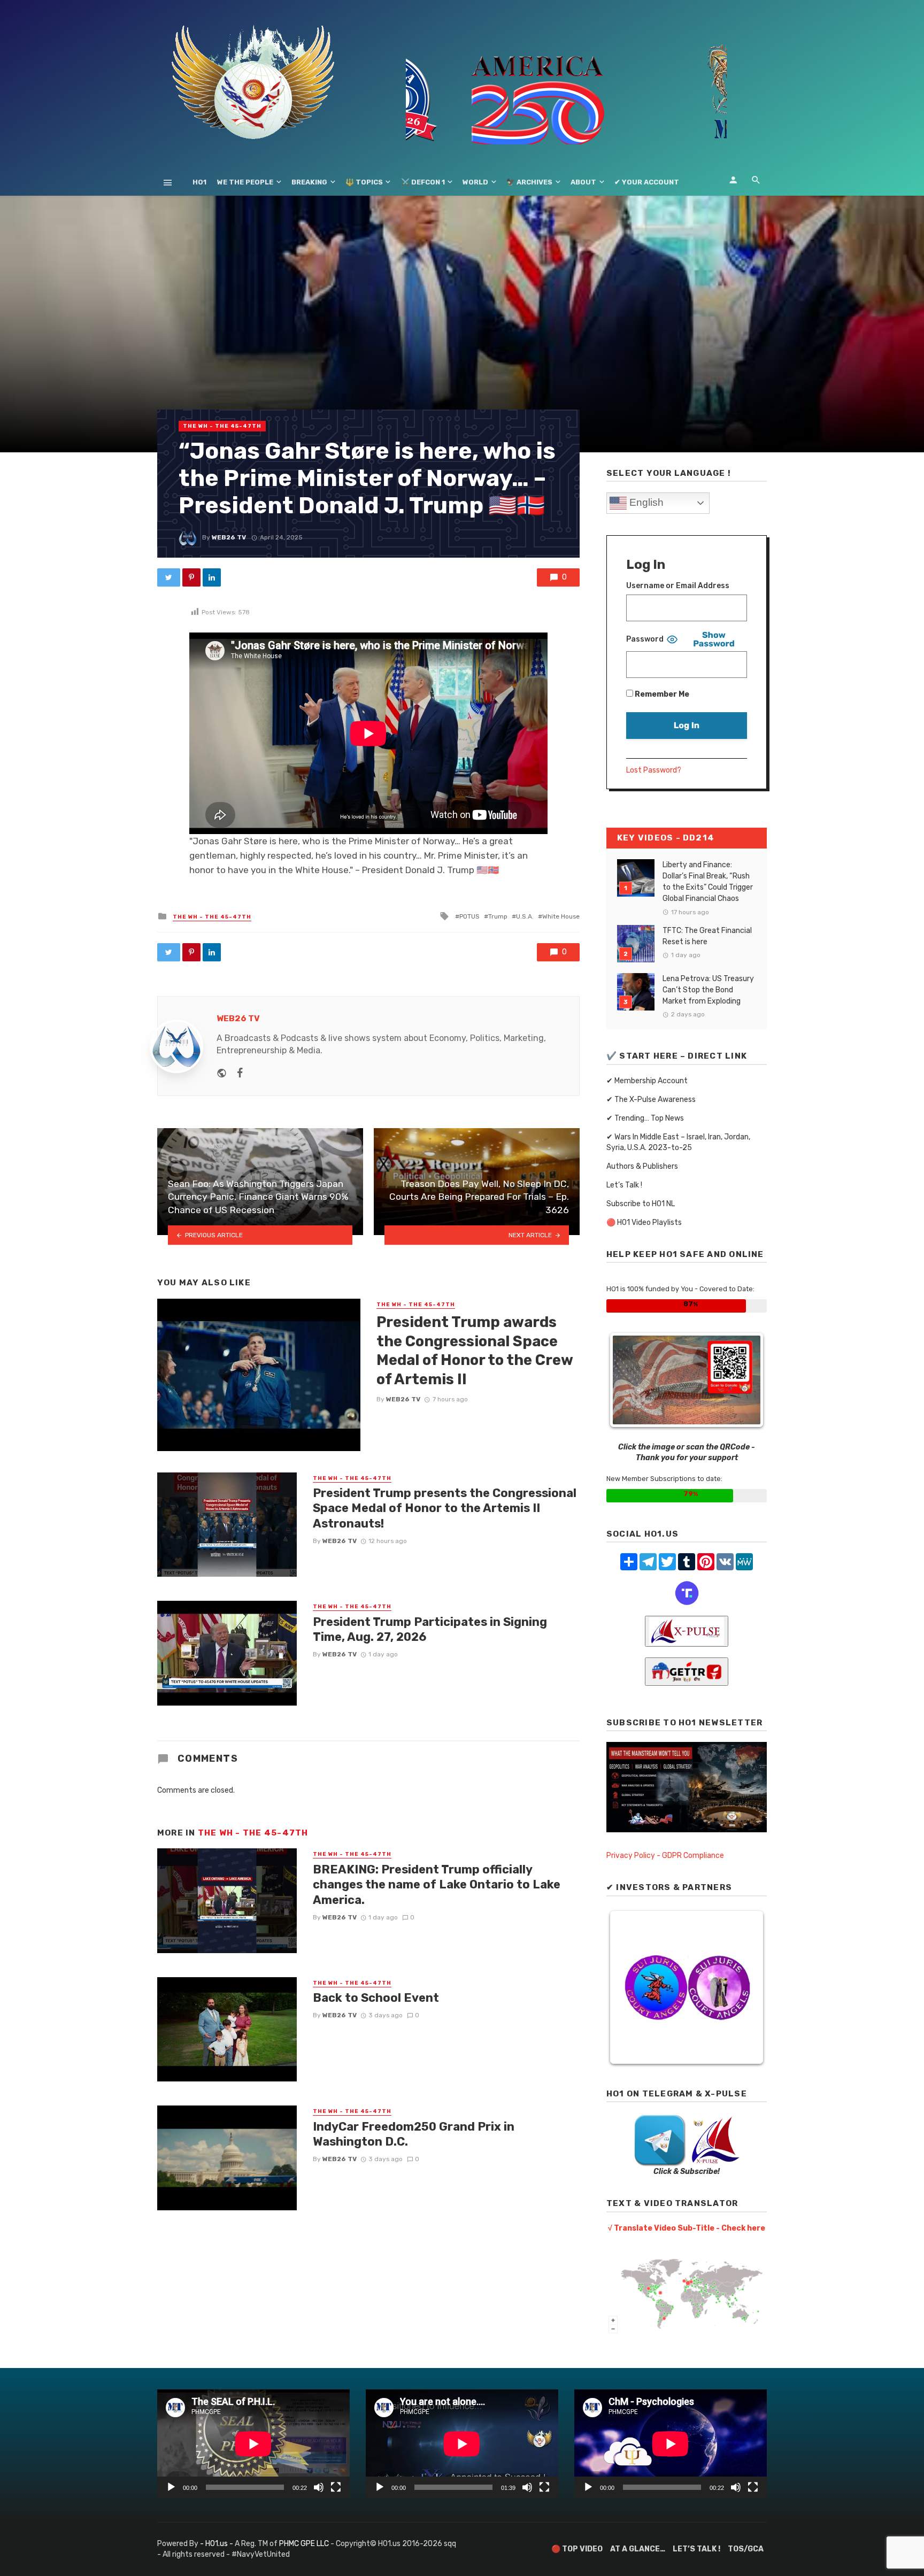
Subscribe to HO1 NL (641, 1204)
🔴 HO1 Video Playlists (644, 1223)
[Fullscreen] (336, 2487)
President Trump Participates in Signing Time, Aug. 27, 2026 (430, 1629)
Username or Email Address (678, 586)
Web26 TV (229, 537)
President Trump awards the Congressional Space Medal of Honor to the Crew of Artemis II (475, 1351)
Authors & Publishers (642, 1166)
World (475, 182)
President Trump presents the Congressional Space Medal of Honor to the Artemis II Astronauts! (445, 1508)
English (645, 502)
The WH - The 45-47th (222, 426)
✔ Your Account (647, 182)
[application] (253, 2444)
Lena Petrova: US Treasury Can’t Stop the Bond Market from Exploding (708, 990)
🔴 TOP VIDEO (577, 2549)
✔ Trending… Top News (645, 1118)
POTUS (469, 916)
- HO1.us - (217, 2544)
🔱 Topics (364, 182)
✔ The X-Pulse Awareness (651, 1100)
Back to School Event (376, 1998)
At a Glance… (638, 2549)
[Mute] (319, 2487)
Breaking (309, 182)
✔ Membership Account (647, 1081)
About (583, 182)
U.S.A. (525, 916)
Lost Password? (654, 770)
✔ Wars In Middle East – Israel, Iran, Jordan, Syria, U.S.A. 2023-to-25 (678, 1142)
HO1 (199, 182)
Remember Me (661, 694)
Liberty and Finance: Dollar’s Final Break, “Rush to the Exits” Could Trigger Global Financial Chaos (708, 882)
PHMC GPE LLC (304, 2544)
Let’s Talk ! (624, 1185)
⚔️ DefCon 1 (423, 182)
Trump (498, 916)
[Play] (171, 2487)
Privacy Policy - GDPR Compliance (665, 1856)
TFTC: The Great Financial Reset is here (707, 936)
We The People (245, 182)
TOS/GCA (746, 2549)
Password (645, 639)
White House (561, 916)
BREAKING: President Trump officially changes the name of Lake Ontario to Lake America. (437, 1885)
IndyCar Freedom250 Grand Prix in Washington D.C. (414, 2134)
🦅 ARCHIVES (529, 182)
